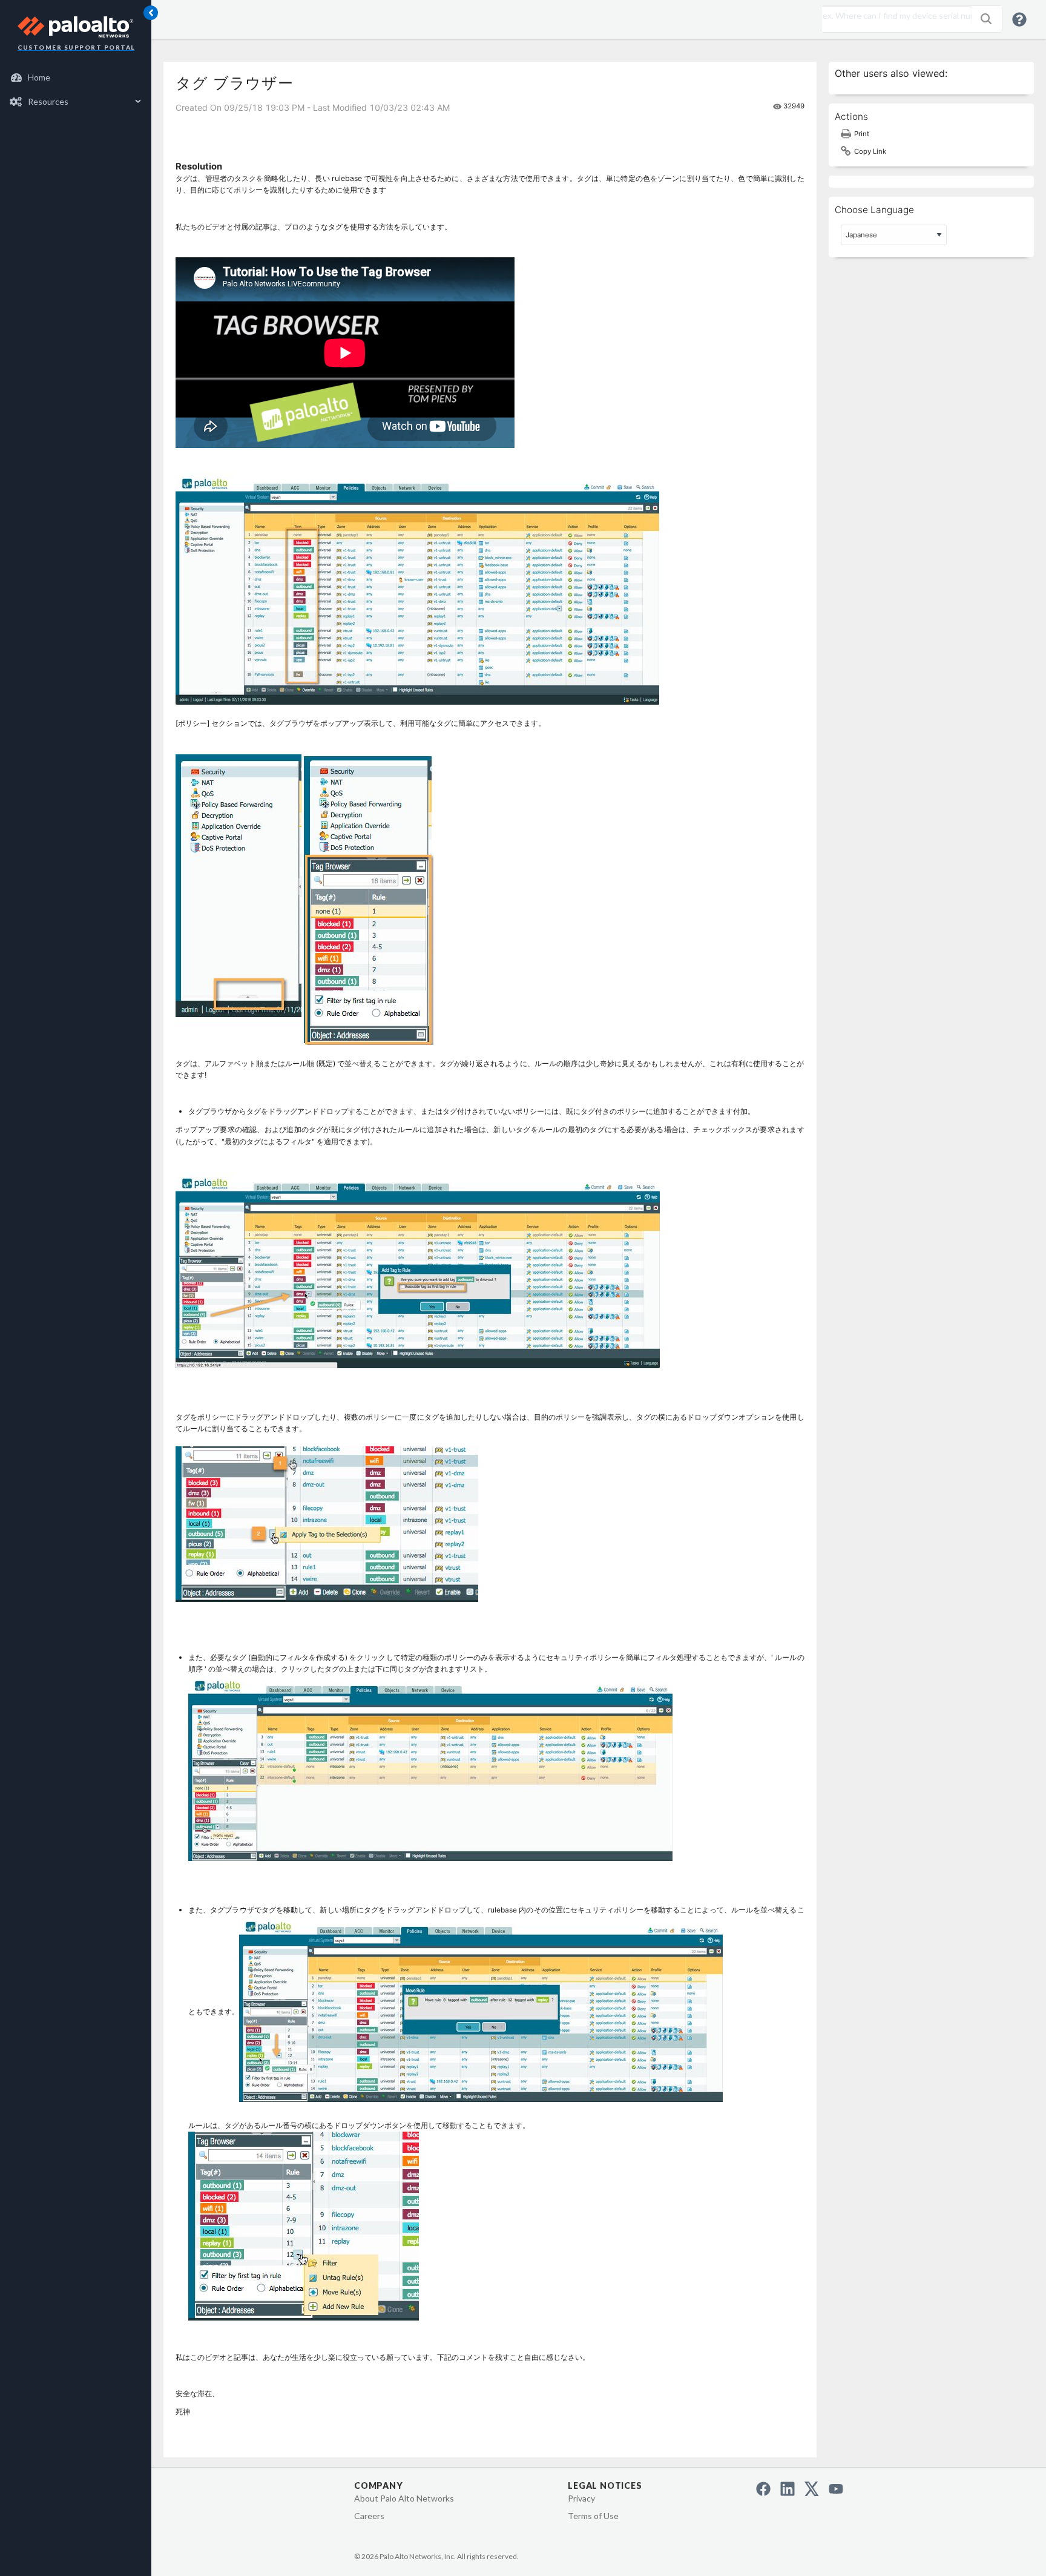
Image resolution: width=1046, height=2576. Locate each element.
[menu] (76, 90)
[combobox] (893, 16)
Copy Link (870, 151)
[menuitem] (76, 77)
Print (862, 134)
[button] (986, 19)
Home (39, 77)
